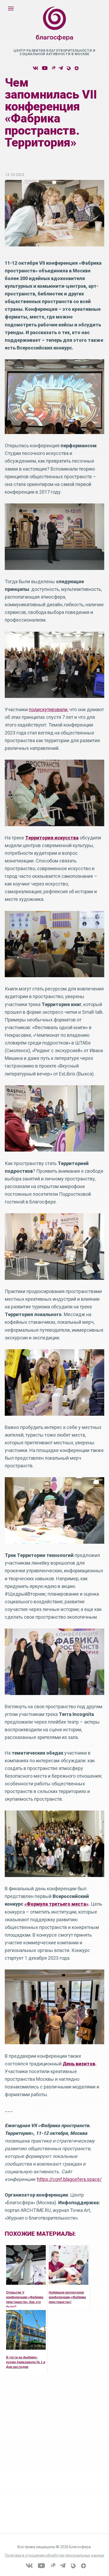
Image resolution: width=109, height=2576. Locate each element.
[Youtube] (45, 68)
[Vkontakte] (35, 68)
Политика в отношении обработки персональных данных (54, 2555)
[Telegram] (61, 68)
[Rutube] (53, 68)
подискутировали (48, 709)
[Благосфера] (54, 29)
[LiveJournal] (68, 68)
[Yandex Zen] (76, 68)
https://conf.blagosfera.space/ (69, 2179)
